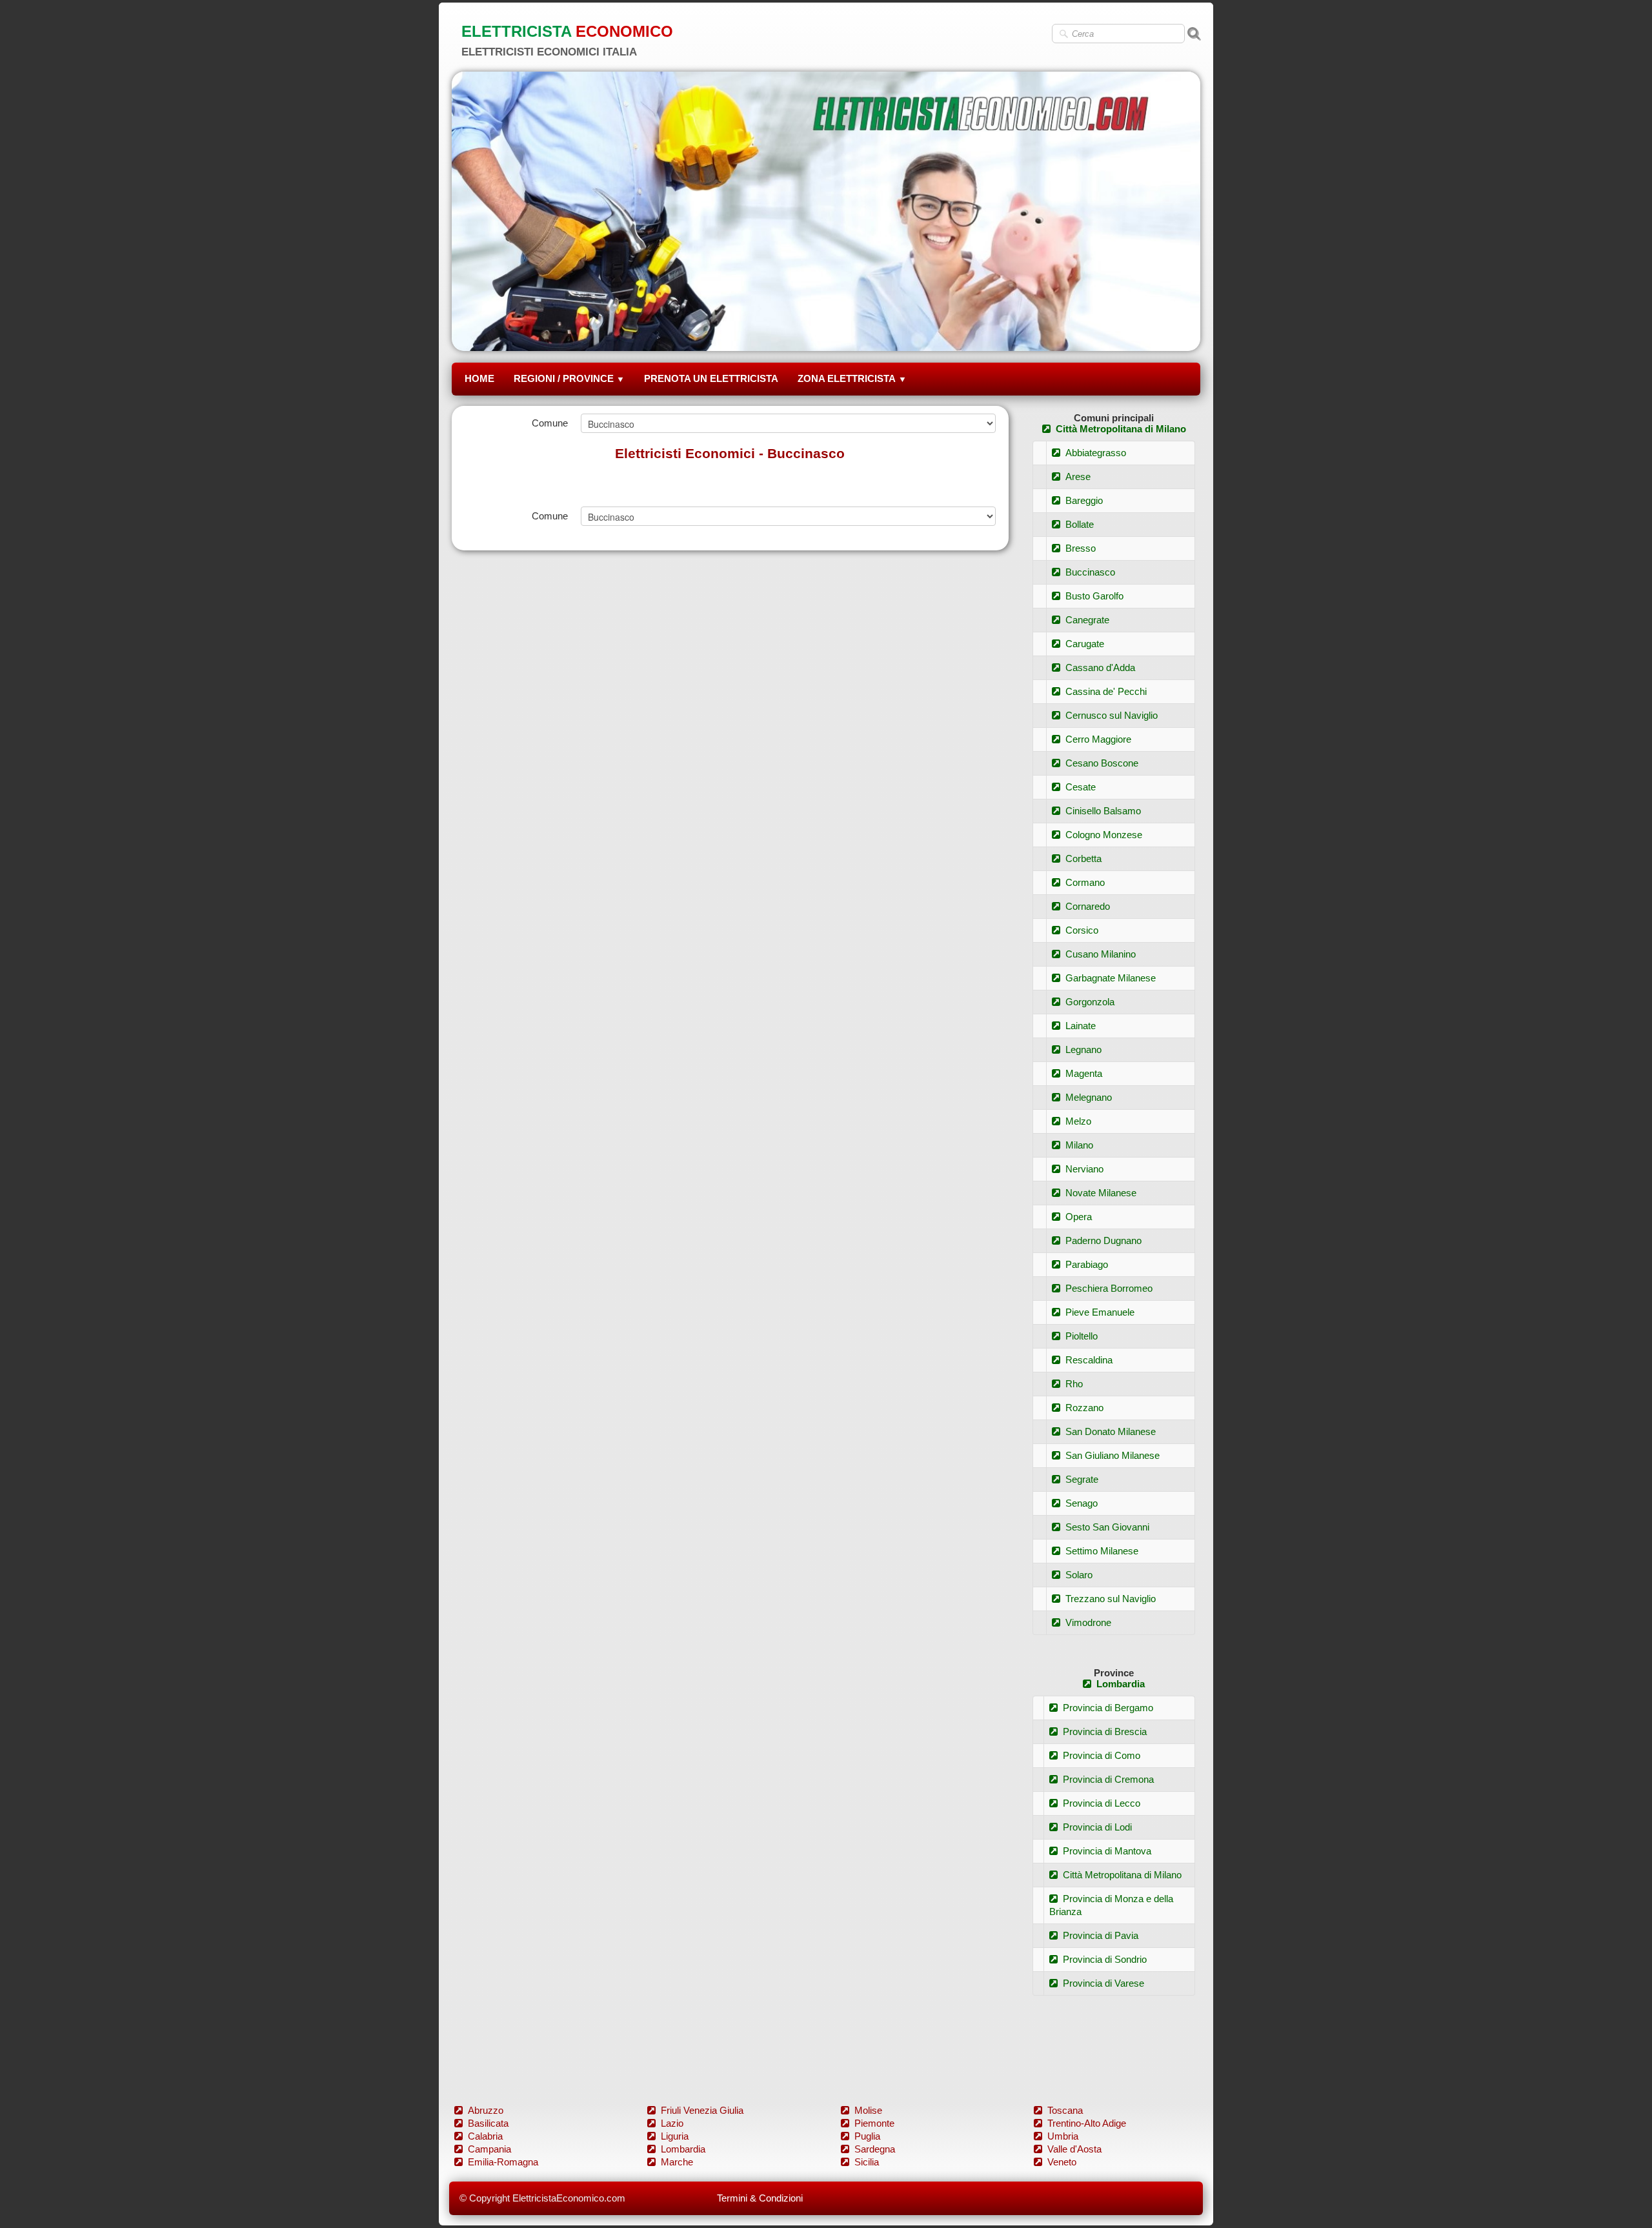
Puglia (867, 2136)
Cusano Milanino (1101, 954)
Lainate (1081, 1026)
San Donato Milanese (1111, 1431)
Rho (1074, 1384)
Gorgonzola (1090, 1002)
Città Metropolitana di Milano (1121, 429)
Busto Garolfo (1094, 596)
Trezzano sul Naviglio (1111, 1599)
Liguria (675, 2136)
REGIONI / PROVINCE (569, 378)
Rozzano (1084, 1408)
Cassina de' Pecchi (1106, 691)
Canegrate (1087, 620)
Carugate (1085, 644)
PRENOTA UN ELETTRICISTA (711, 378)
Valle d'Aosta (1074, 2149)
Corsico (1082, 930)
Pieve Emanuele (1100, 1312)
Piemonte (874, 2123)
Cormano (1085, 882)
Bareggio (1084, 500)
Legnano (1083, 1049)
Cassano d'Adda (1100, 667)
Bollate (1080, 524)
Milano (1079, 1145)
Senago (1082, 1503)
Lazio (672, 2123)
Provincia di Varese (1103, 1983)
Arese (1078, 477)
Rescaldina (1089, 1360)
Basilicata (488, 2123)
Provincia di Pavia (1101, 1935)
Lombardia (1121, 1684)
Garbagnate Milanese (1111, 978)
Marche (677, 2162)
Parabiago (1087, 1264)
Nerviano (1084, 1169)
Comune (550, 423)
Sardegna (875, 2149)
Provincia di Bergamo (1108, 1708)
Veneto (1062, 2162)
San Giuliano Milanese (1113, 1455)
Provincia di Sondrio (1105, 1959)
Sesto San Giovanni (1107, 1527)
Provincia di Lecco (1102, 1803)
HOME (479, 378)
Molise (868, 2110)
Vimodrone (1088, 1622)
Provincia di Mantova (1107, 1851)
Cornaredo (1088, 906)
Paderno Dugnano (1103, 1240)
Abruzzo (486, 2110)
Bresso (1081, 548)
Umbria (1063, 2136)
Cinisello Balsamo (1103, 811)
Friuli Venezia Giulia (702, 2110)
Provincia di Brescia (1105, 1731)
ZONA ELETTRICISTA (852, 378)
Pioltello (1082, 1336)
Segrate (1082, 1479)
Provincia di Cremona (1108, 1779)
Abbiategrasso (1096, 453)
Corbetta (1083, 858)
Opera (1079, 1217)
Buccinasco (1090, 572)
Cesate (1081, 787)
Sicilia (867, 2162)
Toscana (1065, 2110)
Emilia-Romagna (503, 2162)
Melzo (1078, 1121)
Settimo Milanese (1102, 1551)
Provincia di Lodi (1097, 1827)
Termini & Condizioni (760, 2198)
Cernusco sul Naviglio (1112, 715)
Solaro (1079, 1575)
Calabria (485, 2136)
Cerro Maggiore (1098, 739)
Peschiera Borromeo (1109, 1288)
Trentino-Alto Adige (1087, 2123)
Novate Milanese (1101, 1193)
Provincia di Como (1102, 1755)
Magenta (1084, 1073)
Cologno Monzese (1104, 835)
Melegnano (1089, 1097)
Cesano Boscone (1102, 763)
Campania (489, 2149)
